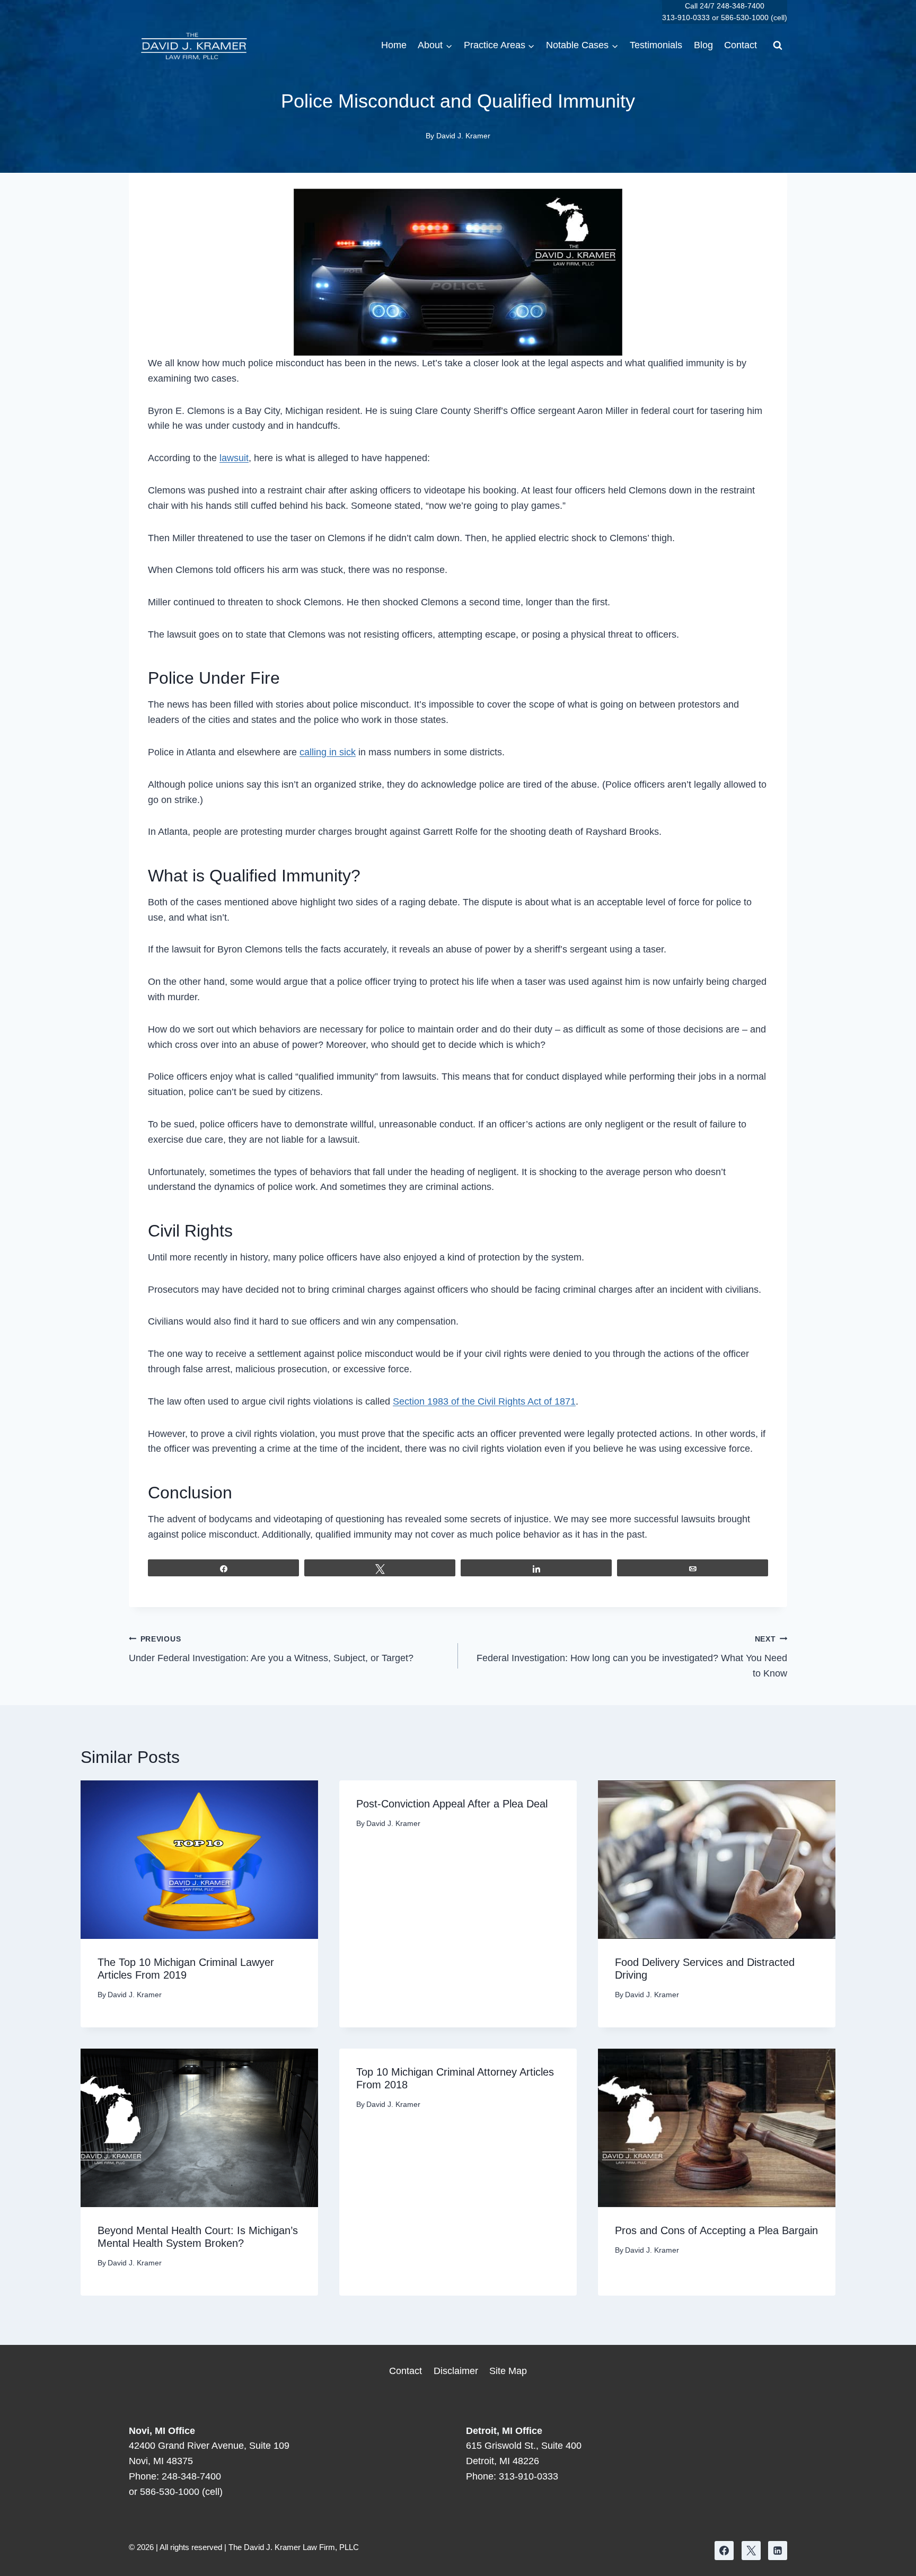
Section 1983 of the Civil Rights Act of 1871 (484, 1401)
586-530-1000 (745, 17)
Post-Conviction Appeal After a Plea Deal (452, 1804)
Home (394, 45)
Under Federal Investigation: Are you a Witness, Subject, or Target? (271, 1649)
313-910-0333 (686, 17)
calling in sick (328, 752)
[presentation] (199, 1860)
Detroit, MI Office (504, 2431)
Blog (703, 45)
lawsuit (234, 458)
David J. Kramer (463, 136)
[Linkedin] (778, 2551)
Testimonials (656, 45)
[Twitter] (751, 2551)
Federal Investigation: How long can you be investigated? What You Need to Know (632, 1657)
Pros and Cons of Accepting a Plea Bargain (716, 2230)
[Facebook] (724, 2551)
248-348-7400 (741, 6)
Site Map (508, 2371)
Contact (741, 45)
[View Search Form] (778, 46)
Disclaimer (456, 2371)
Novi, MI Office (162, 2431)
